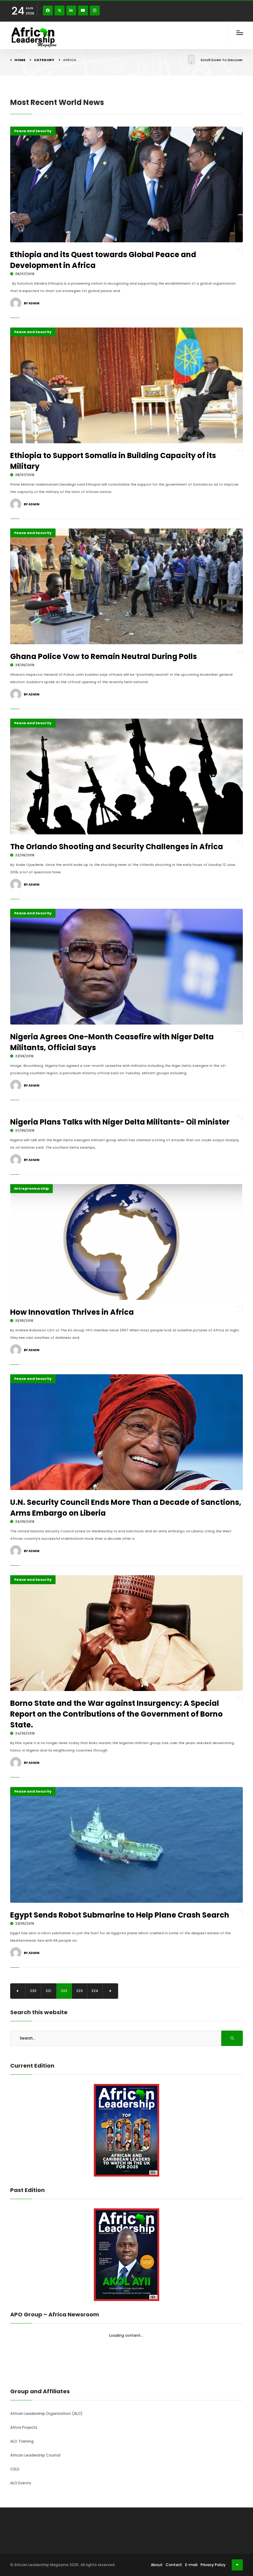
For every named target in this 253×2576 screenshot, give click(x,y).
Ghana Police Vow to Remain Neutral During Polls (104, 656)
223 (79, 1991)
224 (95, 1991)
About (157, 2565)
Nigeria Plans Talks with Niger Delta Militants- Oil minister (120, 1122)
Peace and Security (33, 131)
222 (64, 1991)
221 (48, 1991)
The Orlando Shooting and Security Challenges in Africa (117, 847)
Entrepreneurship (31, 1188)
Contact (174, 2565)
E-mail (191, 2565)
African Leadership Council (35, 2455)
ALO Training (22, 2441)
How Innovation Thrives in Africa (72, 1312)
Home (20, 60)
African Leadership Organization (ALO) (46, 2413)
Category (44, 60)
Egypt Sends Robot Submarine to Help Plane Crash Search (120, 1915)
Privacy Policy (213, 2565)
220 (33, 1991)
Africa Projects (24, 2427)
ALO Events (21, 2483)
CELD (15, 2469)
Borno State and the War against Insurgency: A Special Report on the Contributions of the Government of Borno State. (116, 1714)
